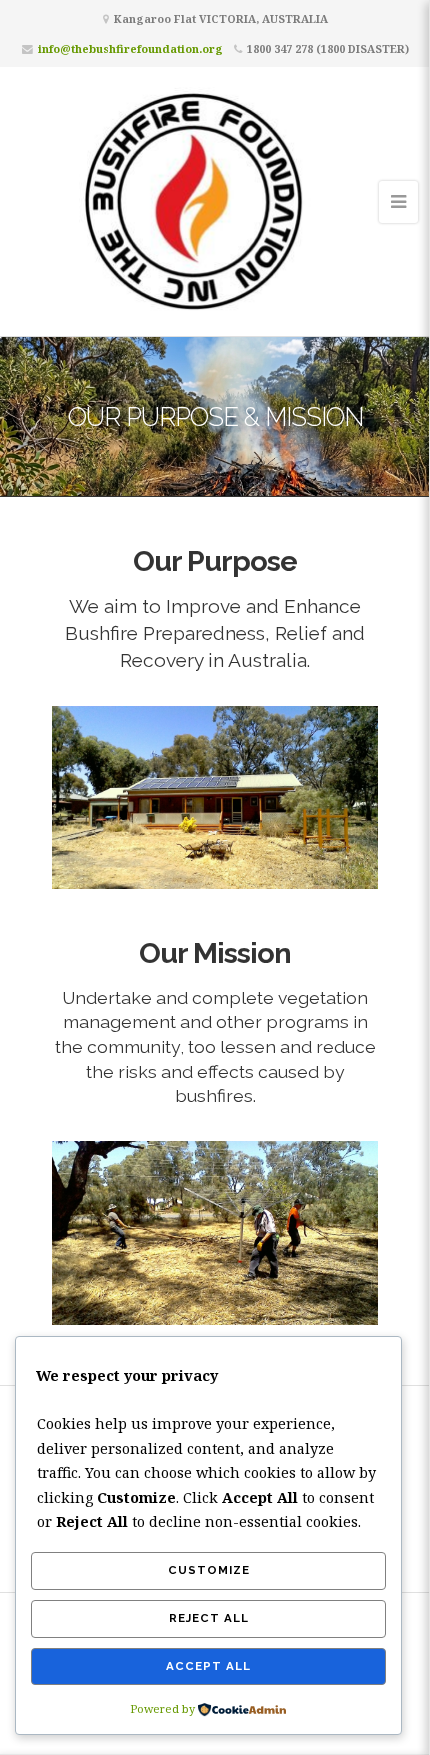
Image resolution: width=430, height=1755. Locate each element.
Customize (209, 1570)
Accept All (208, 1666)
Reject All (209, 1618)
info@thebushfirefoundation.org (130, 48)
